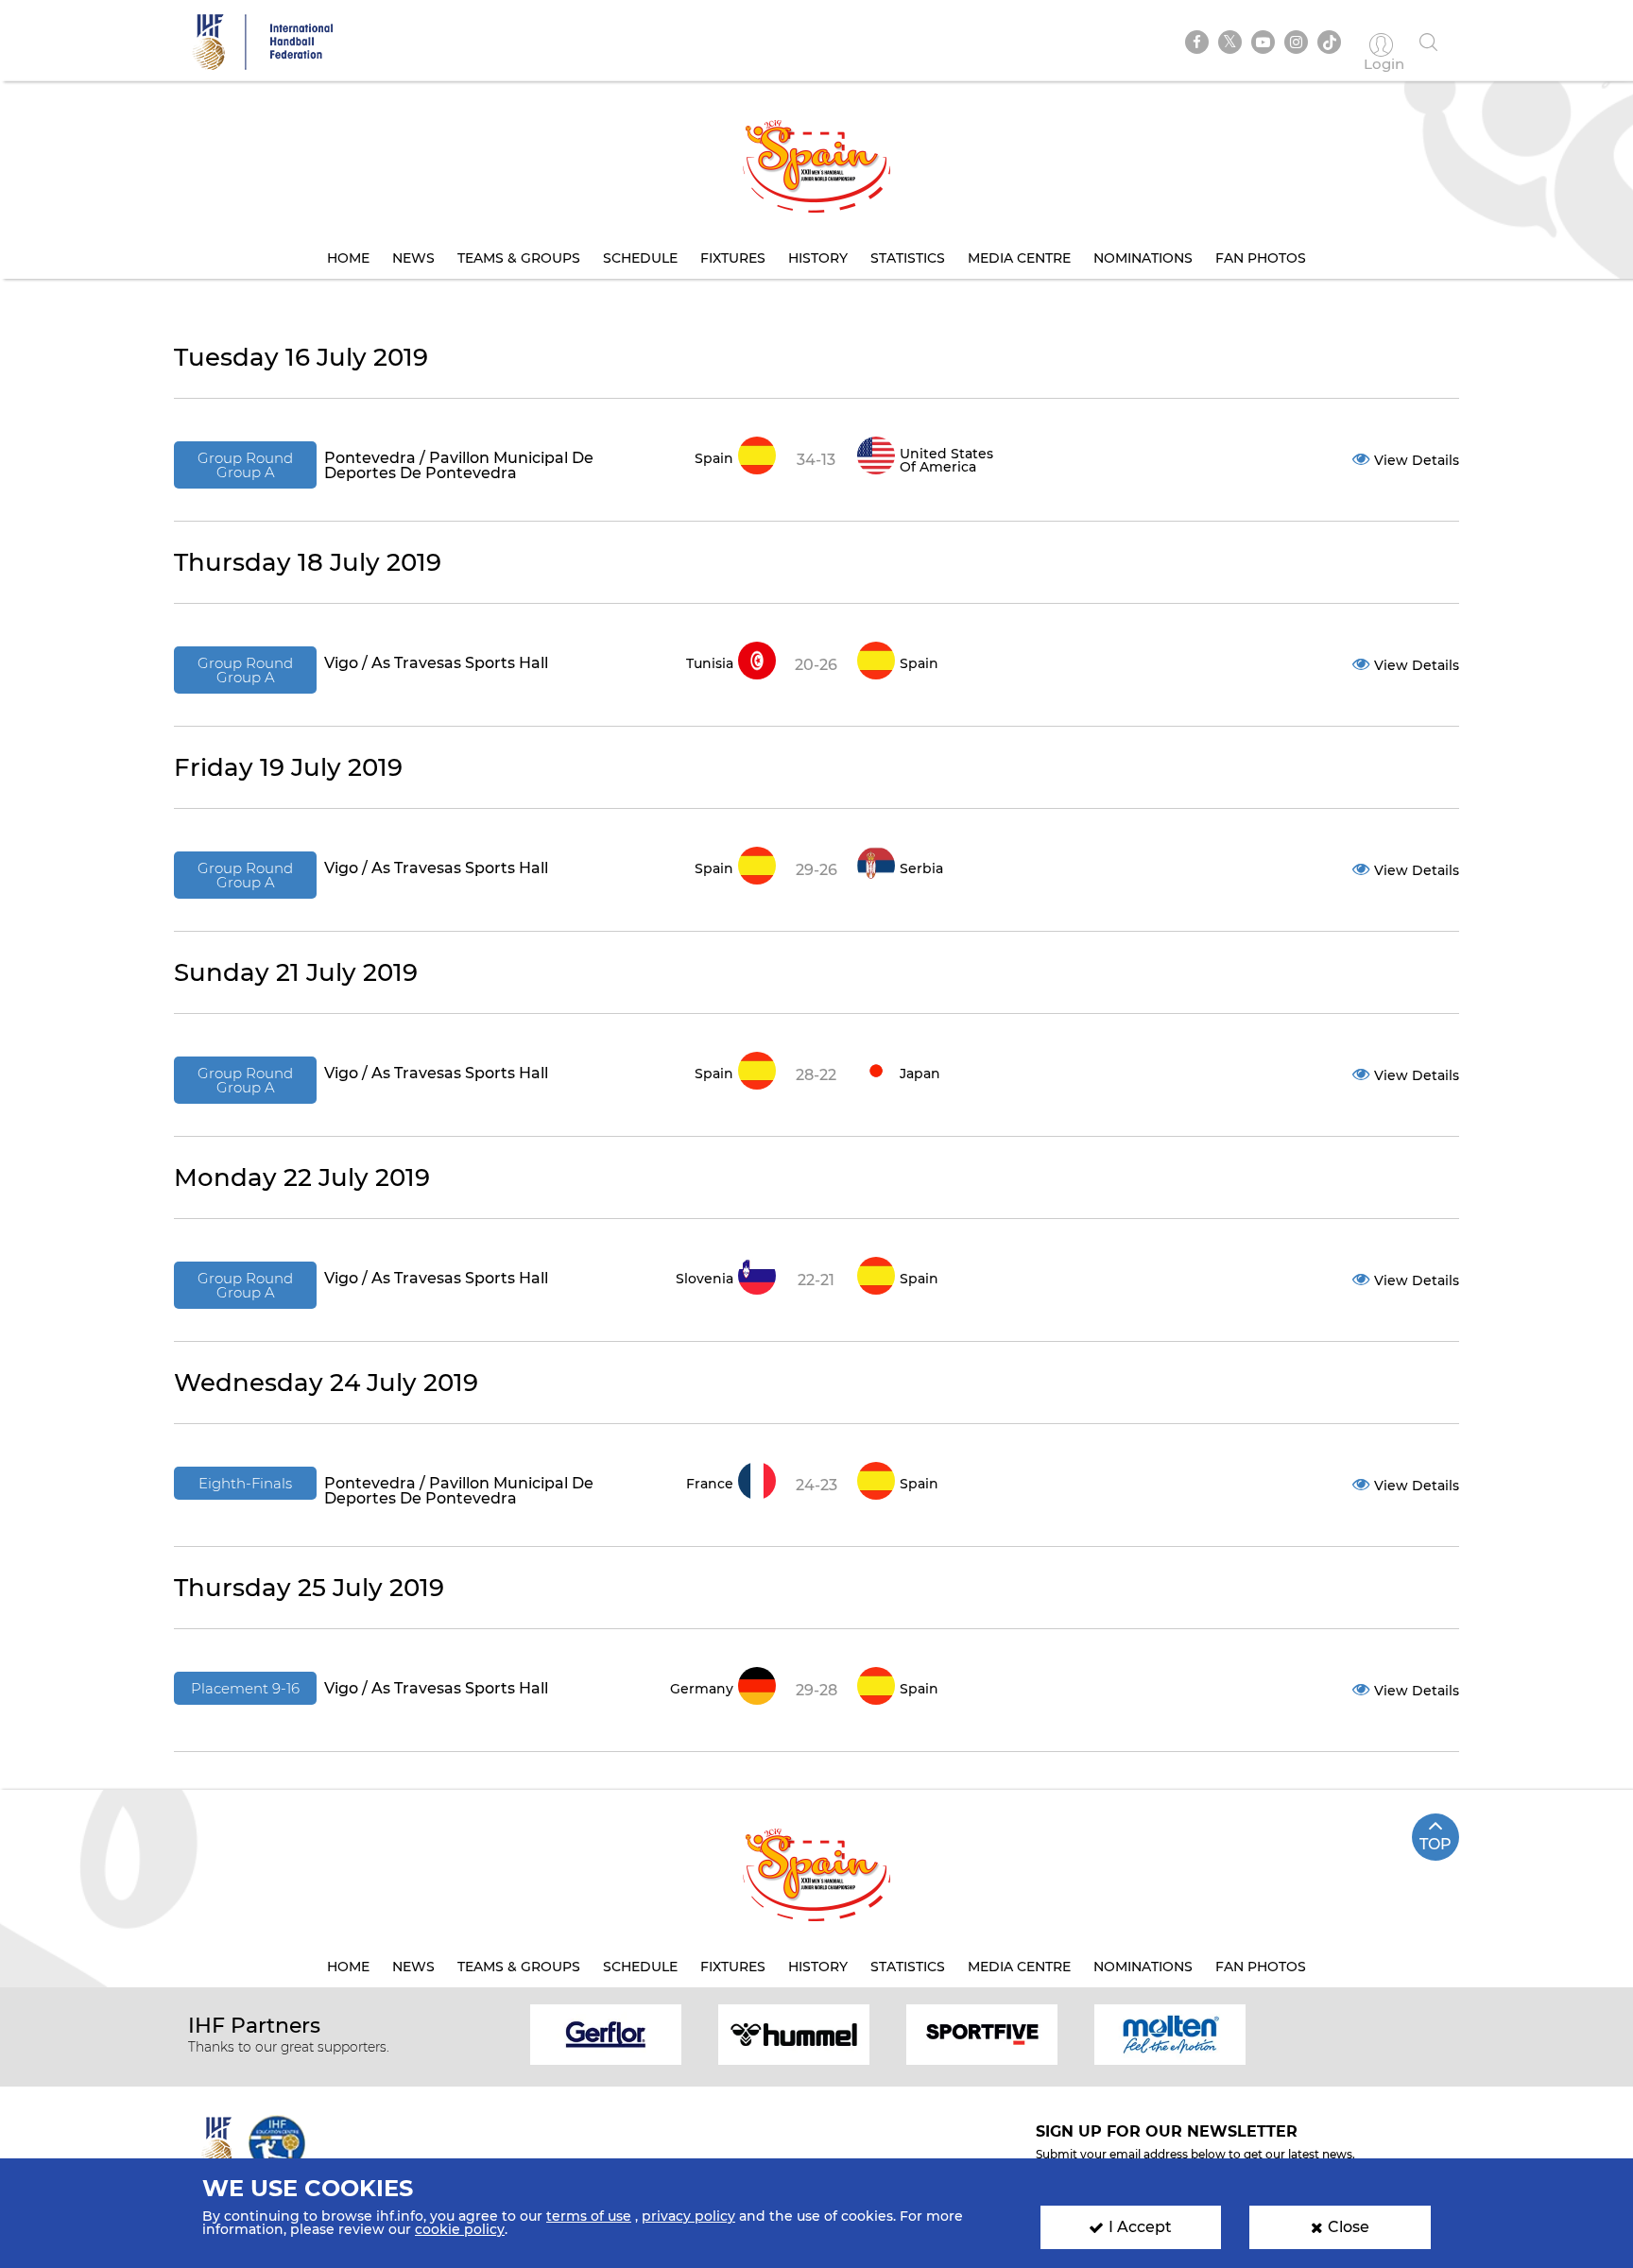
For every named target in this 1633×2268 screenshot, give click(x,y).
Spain (714, 458)
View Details (1417, 460)
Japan (920, 1074)
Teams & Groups (519, 258)
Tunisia (710, 663)
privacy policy (688, 2216)
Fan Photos (1261, 258)
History (818, 258)
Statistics (908, 258)
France (710, 1484)
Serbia (921, 868)
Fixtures (733, 258)
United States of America (946, 460)
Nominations (1143, 258)
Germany (702, 1689)
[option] (606, 2033)
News (413, 258)
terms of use (589, 2216)
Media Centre (1019, 258)
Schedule (640, 258)
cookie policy (460, 2229)
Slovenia (705, 1279)
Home (348, 258)
